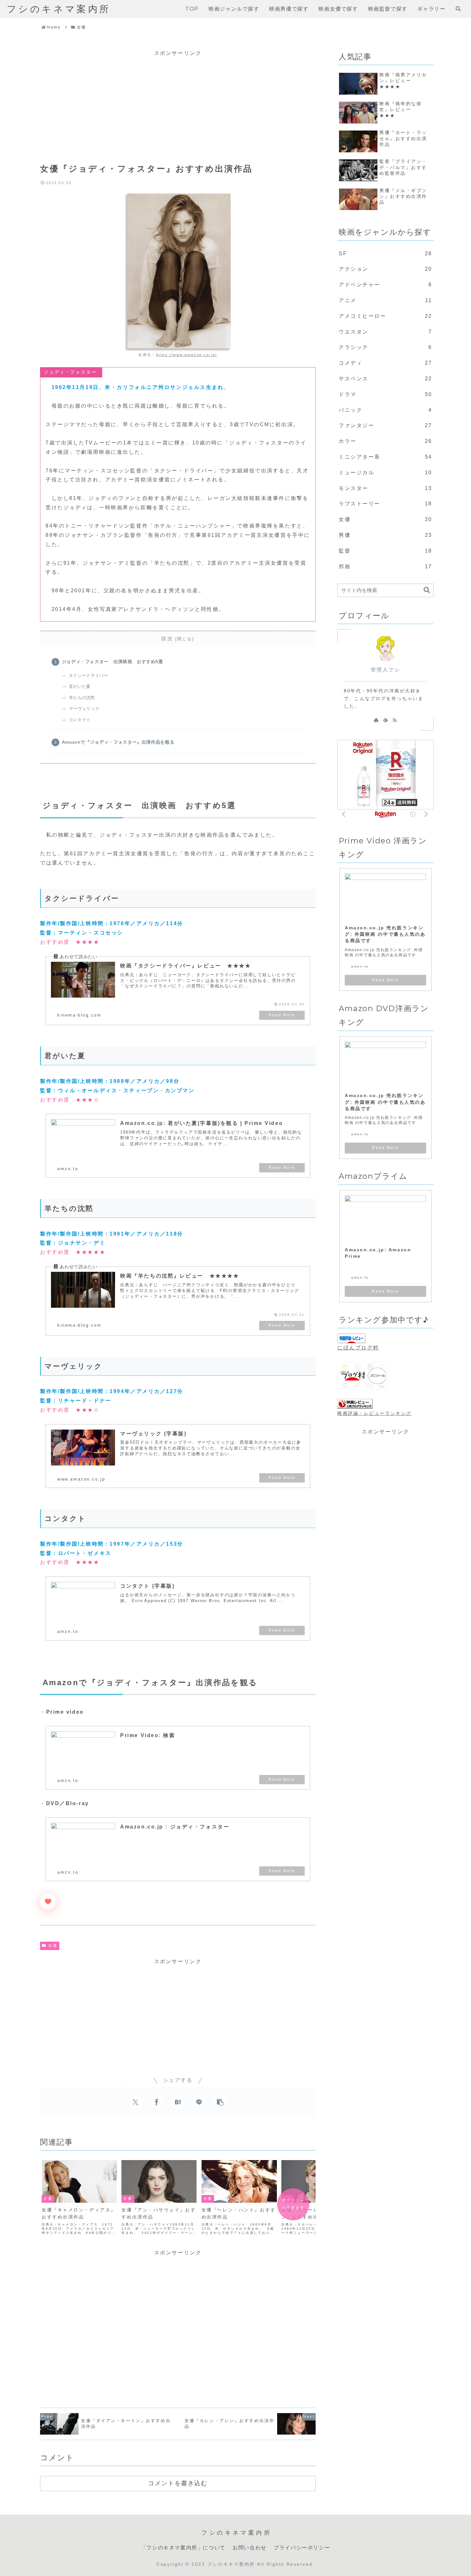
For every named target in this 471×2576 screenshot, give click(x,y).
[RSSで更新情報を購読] (395, 720)
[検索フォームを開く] (458, 9)
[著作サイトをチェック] (376, 720)
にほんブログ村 (358, 1348)
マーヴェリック (84, 709)
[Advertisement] (178, 103)
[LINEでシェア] (199, 2102)
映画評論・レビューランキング (375, 1413)
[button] (220, 2102)
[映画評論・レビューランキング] (355, 1404)
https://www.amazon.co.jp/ (187, 355)
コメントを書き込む (178, 2483)
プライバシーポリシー (302, 2548)
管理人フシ (386, 670)
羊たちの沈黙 (82, 698)
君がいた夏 (80, 686)
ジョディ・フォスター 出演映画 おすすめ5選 (112, 662)
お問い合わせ (250, 2548)
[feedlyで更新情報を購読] (385, 720)
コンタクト (80, 720)
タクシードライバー (88, 676)
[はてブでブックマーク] (178, 2102)
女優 (53, 1946)
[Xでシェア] (136, 2102)
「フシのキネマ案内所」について (183, 2548)
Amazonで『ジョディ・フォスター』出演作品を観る (118, 742)
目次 (167, 639)
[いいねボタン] (48, 1902)
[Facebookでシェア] (157, 2102)
